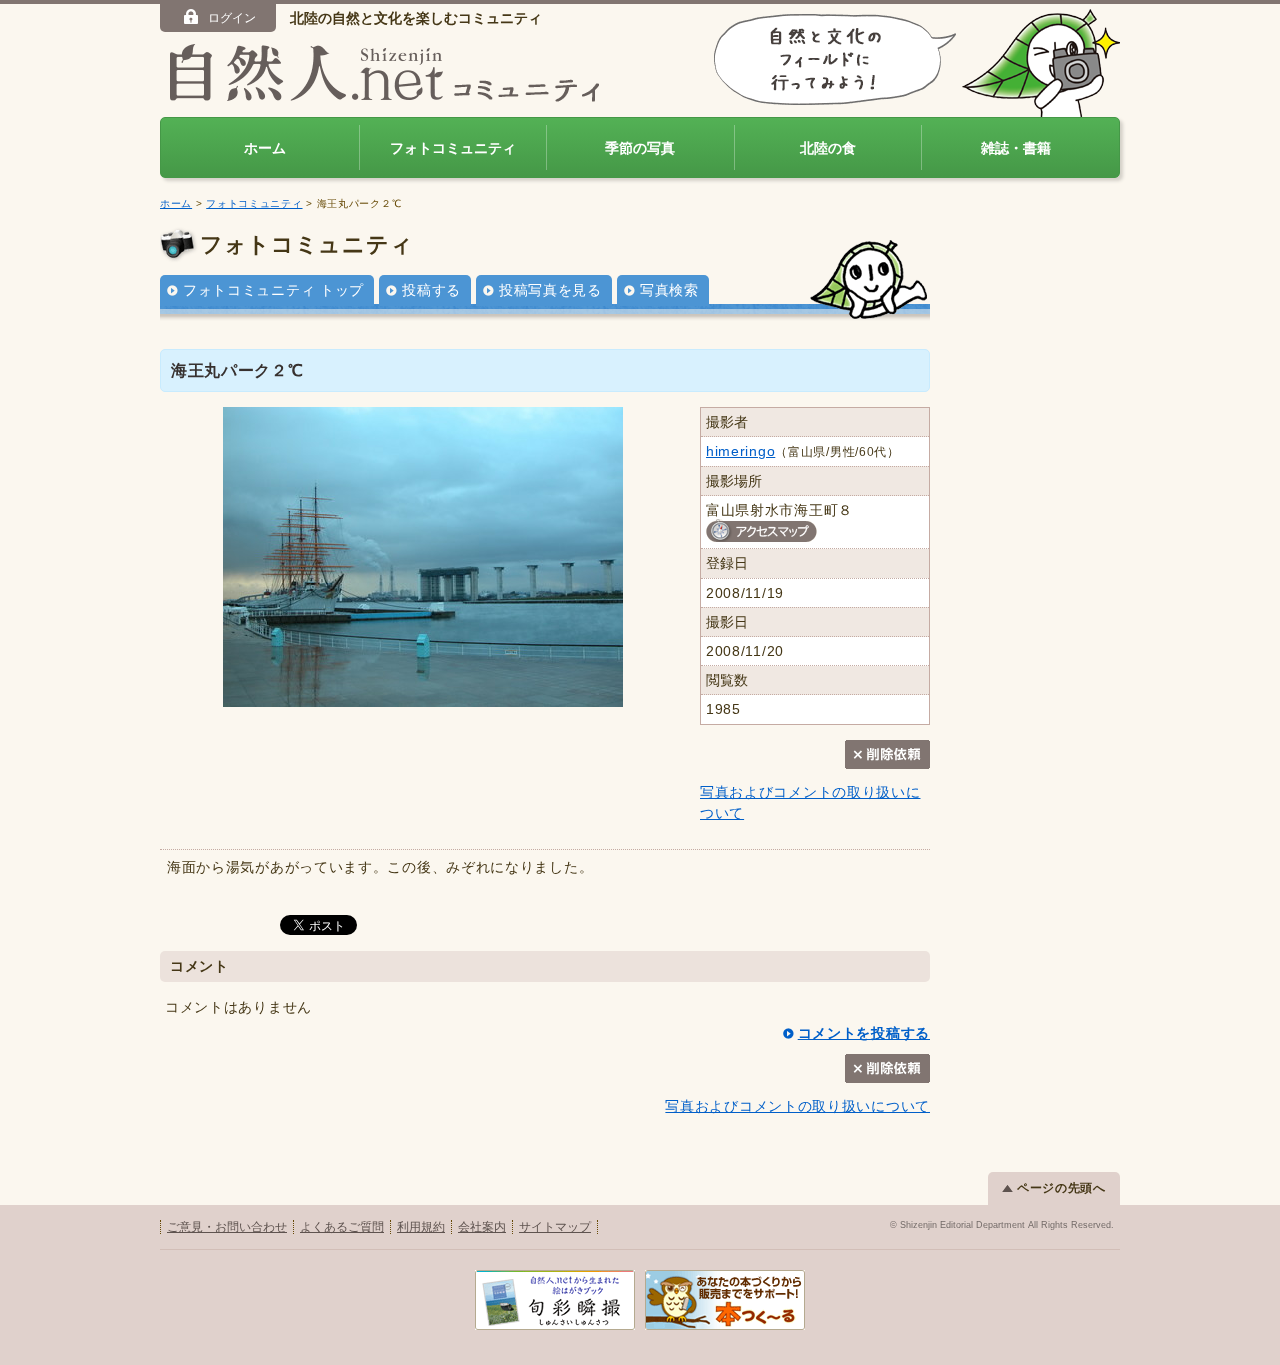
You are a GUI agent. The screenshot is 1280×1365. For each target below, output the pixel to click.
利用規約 (421, 1227)
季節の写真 (640, 148)
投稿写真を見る (550, 290)
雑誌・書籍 (1016, 148)
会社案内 (482, 1227)
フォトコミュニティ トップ (273, 290)
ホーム (265, 148)
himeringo (740, 451)
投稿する (431, 290)
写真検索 (669, 290)
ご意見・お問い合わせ (227, 1227)
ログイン (232, 18)
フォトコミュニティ (453, 148)
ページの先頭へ (1061, 1188)
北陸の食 (828, 148)
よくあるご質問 (342, 1227)
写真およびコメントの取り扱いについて (797, 1106)
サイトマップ (555, 1227)
